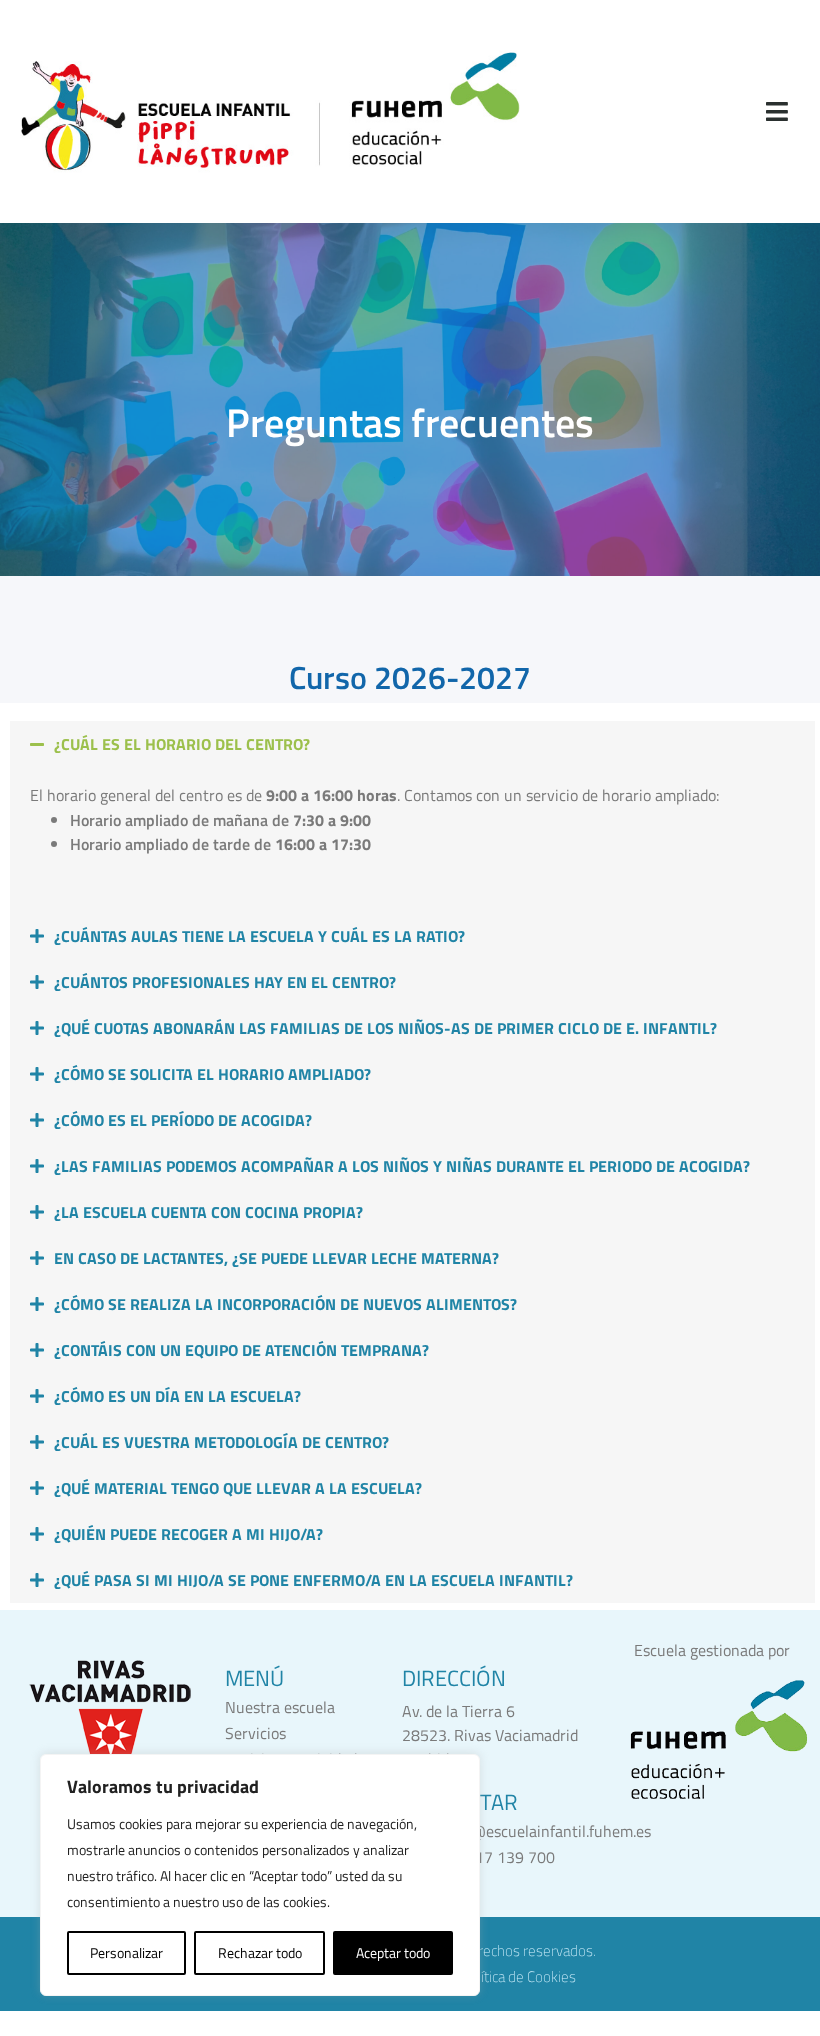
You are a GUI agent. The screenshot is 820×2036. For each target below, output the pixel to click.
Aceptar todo (393, 1952)
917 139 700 (510, 1857)
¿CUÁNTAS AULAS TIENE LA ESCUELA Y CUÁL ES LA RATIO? (259, 936)
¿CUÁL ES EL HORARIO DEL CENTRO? (182, 744)
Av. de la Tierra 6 (458, 1711)
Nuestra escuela (280, 1707)
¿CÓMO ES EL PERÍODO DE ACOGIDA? (183, 1120)
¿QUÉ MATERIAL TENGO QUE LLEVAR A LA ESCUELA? (238, 1488)
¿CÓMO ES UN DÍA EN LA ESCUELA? (177, 1396)
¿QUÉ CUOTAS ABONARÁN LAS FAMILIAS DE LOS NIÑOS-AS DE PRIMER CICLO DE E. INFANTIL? (385, 1028)
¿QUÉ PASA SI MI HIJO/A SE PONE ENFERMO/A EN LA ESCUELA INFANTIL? (313, 1580)
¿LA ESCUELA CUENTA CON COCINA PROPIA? (208, 1212)
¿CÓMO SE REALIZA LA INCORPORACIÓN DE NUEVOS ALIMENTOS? (285, 1304)
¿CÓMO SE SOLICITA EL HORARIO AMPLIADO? (212, 1074)
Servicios (255, 1733)
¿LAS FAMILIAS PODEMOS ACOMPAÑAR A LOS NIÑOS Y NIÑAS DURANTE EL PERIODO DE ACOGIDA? (402, 1166)
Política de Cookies (518, 1976)
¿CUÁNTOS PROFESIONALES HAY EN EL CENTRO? (225, 982)
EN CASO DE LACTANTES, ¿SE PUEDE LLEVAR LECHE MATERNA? (276, 1258)
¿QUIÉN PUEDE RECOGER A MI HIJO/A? (188, 1534)
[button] (412, 744)
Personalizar (126, 1952)
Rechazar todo (260, 1952)
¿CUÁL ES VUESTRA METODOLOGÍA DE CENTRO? (221, 1442)
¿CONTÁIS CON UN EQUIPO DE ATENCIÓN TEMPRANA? (241, 1350)
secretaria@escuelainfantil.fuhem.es (526, 1831)
